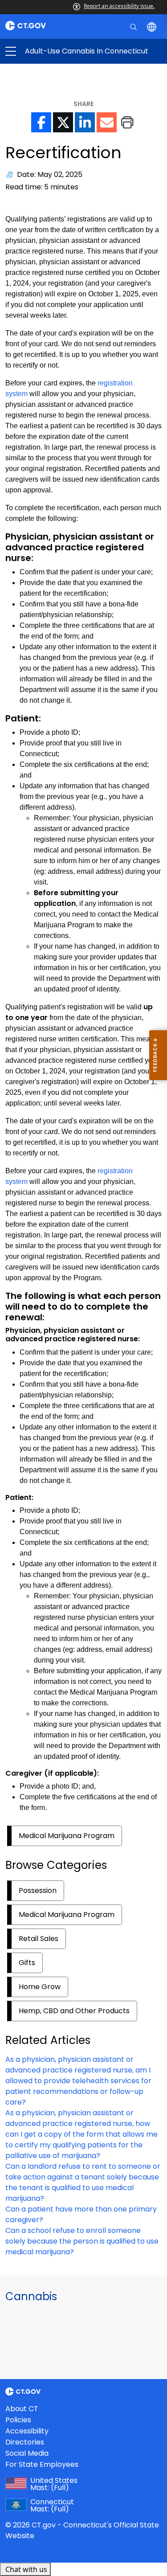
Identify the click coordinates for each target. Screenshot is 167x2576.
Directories (25, 2442)
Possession (38, 1890)
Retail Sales (39, 1939)
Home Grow (40, 1987)
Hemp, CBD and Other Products (74, 2011)
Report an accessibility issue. (119, 6)
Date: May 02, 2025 (50, 174)
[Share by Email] (107, 122)
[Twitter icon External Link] (63, 122)
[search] (134, 26)
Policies (18, 2420)
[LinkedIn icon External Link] (85, 122)
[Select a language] (153, 26)
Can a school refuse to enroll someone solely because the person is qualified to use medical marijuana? (82, 2241)
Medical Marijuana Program (67, 1836)
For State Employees (42, 2464)
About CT (22, 2409)
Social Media (27, 2453)
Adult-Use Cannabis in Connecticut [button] (47, 51)
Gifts (27, 1963)
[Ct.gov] (42, 26)
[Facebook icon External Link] (41, 122)
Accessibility (27, 2431)
